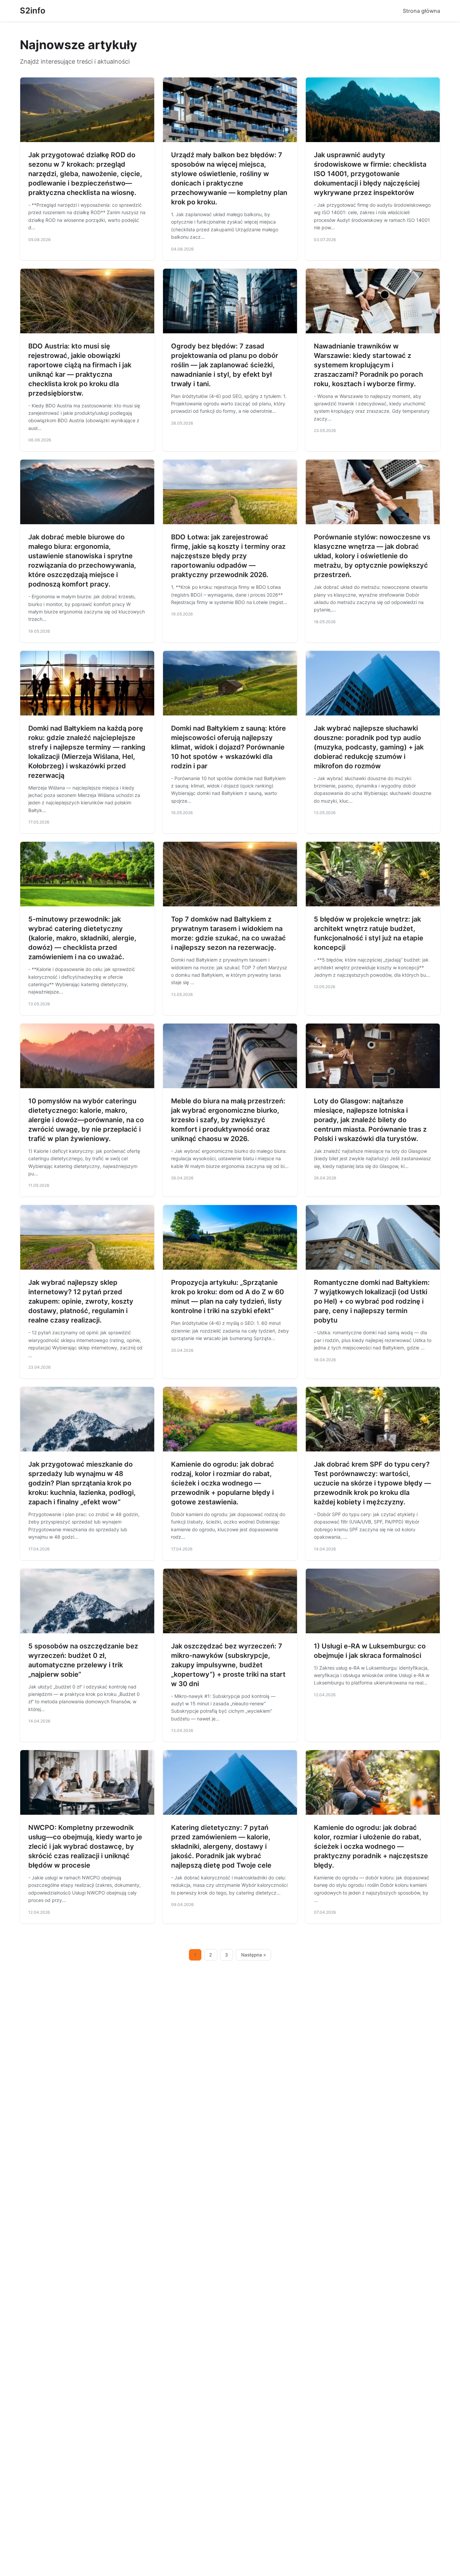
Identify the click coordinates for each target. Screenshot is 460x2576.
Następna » (254, 1955)
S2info (33, 11)
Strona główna (421, 11)
